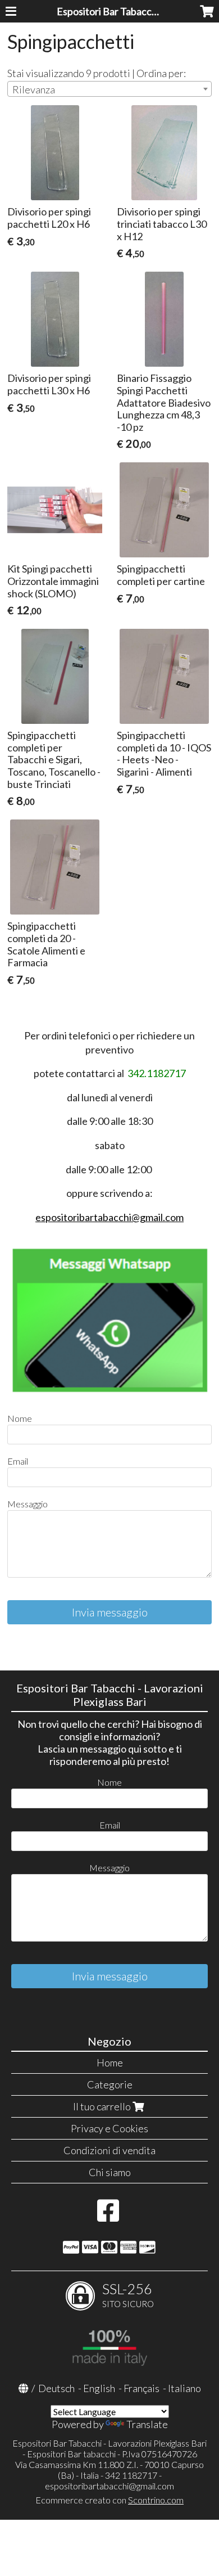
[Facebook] (108, 2216)
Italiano (184, 2388)
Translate (147, 2424)
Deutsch (56, 2388)
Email (18, 1461)
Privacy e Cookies (109, 2128)
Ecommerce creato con (109, 2500)
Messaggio (28, 1504)
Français (142, 2388)
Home (110, 2062)
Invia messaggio (110, 1612)
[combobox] (109, 89)
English (99, 2388)
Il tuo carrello (103, 2106)
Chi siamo (110, 2172)
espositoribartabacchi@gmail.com (109, 1217)
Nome (20, 1418)
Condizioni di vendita (109, 2150)
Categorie (110, 2084)
